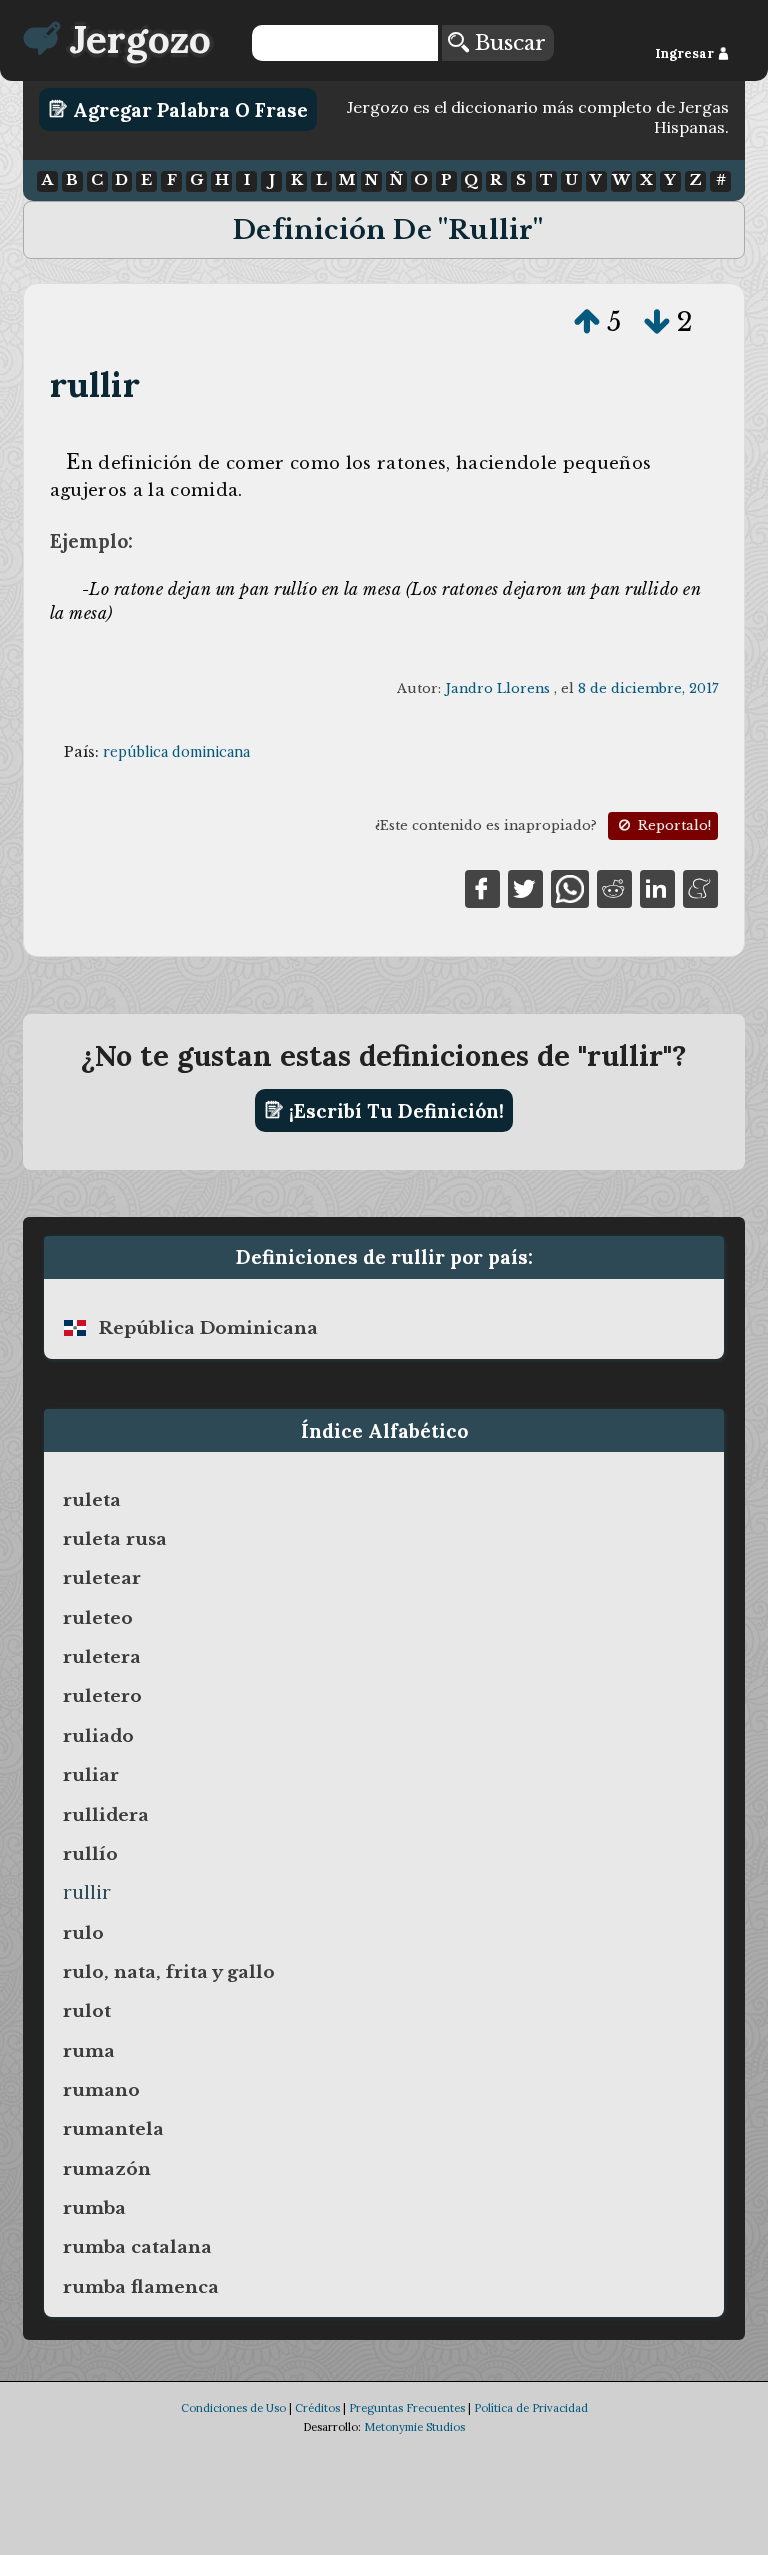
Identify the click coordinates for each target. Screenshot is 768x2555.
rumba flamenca (141, 2287)
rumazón (107, 2169)
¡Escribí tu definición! (394, 1110)
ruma (89, 2051)
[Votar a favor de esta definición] (587, 322)
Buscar (507, 43)
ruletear (102, 1578)
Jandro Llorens (497, 688)
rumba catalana (137, 2247)
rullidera (106, 1815)
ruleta (92, 1500)
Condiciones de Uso (233, 2408)
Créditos (317, 2408)
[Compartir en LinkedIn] (657, 887)
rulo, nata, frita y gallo (169, 1972)
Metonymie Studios (414, 2427)
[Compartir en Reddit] (614, 887)
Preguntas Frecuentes (407, 2408)
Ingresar (686, 53)
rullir (95, 384)
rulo (83, 1933)
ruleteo (98, 1618)
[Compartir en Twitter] (525, 887)
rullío (90, 1854)
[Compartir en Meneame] (700, 887)
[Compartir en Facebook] (482, 887)
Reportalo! (672, 825)
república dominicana (176, 752)
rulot (87, 2011)
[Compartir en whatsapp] (569, 887)
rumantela (113, 2129)
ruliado (98, 1736)
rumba (94, 2208)
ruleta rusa (115, 1539)
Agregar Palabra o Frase (188, 109)
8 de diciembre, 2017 (648, 688)
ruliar (91, 1775)
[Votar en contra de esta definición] (657, 322)
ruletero (102, 1696)
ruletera (102, 1657)
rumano (101, 2090)
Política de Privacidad (531, 2408)
